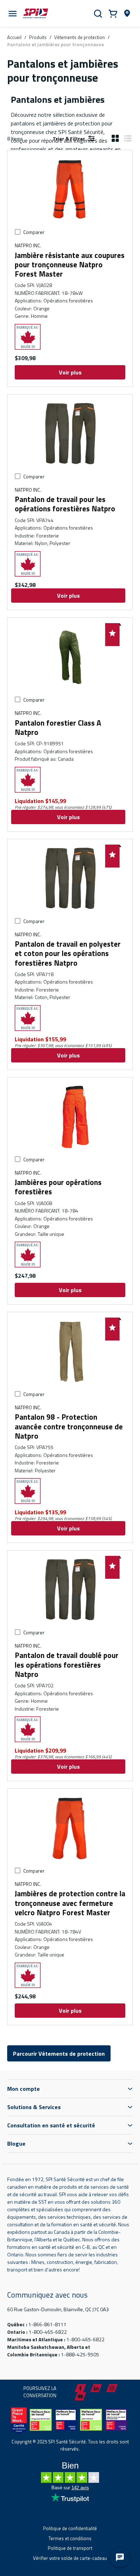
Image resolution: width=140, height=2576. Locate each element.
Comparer (34, 232)
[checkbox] (18, 232)
